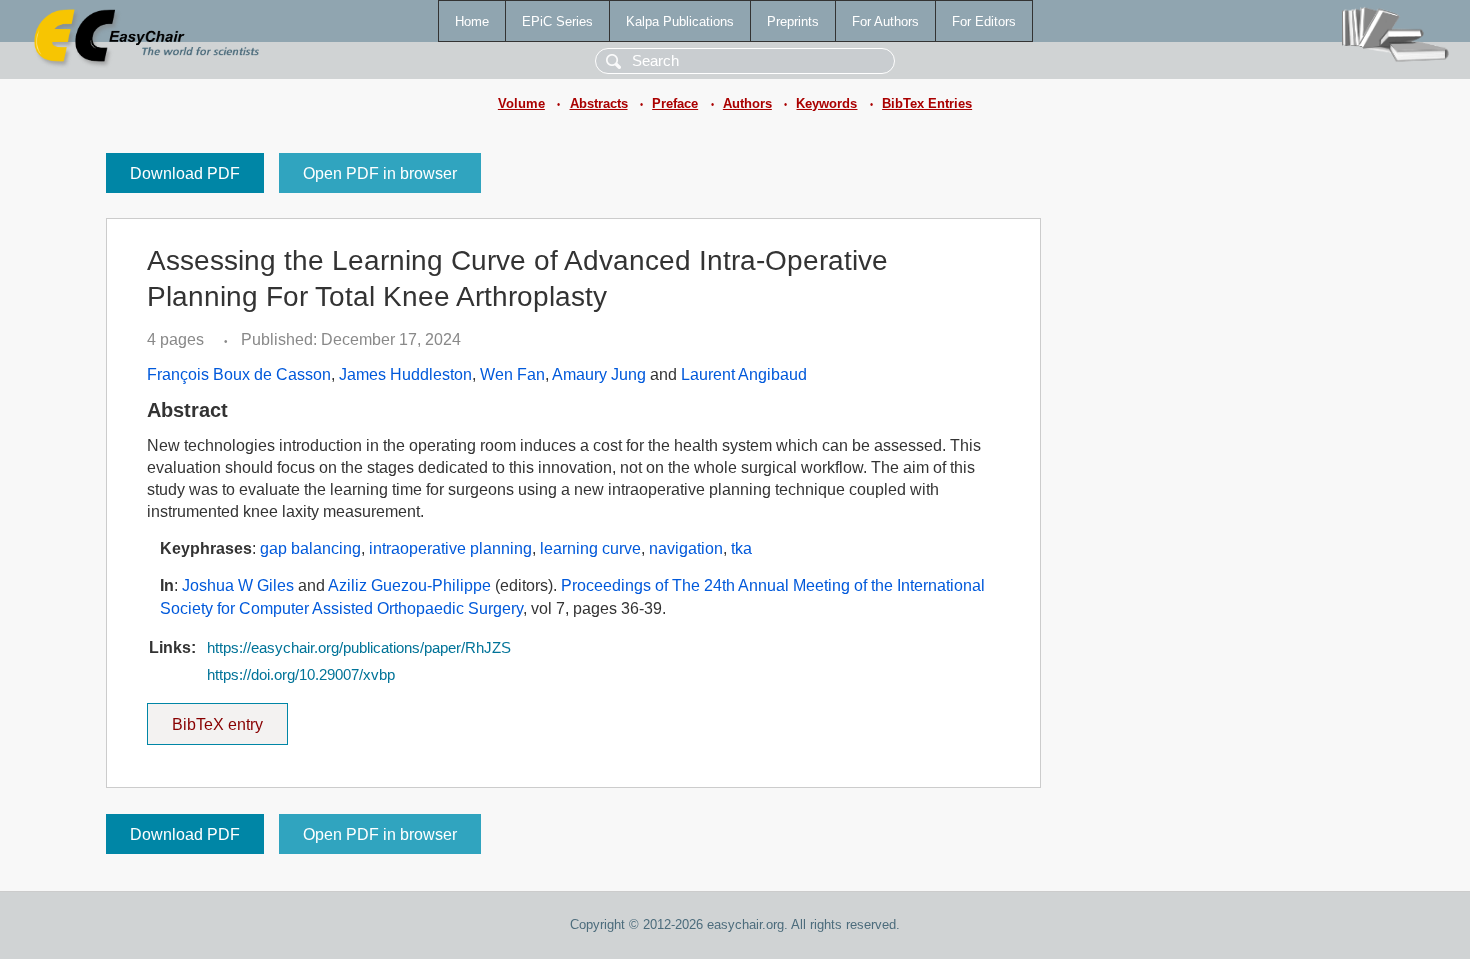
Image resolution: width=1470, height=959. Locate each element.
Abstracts (599, 103)
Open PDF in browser (380, 173)
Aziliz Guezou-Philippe (409, 585)
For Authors (885, 21)
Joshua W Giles (238, 585)
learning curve (590, 548)
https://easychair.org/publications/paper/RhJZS (359, 648)
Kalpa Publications (680, 21)
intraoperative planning (450, 548)
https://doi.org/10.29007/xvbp (301, 675)
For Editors (984, 21)
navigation (686, 548)
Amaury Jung (599, 374)
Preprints (793, 21)
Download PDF (185, 173)
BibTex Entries (927, 103)
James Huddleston (405, 374)
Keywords (826, 103)
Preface (675, 103)
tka (741, 548)
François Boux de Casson (239, 374)
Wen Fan (512, 374)
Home (472, 21)
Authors (747, 103)
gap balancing (310, 548)
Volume (521, 103)
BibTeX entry (230, 718)
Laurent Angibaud (744, 374)
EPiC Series (557, 21)
